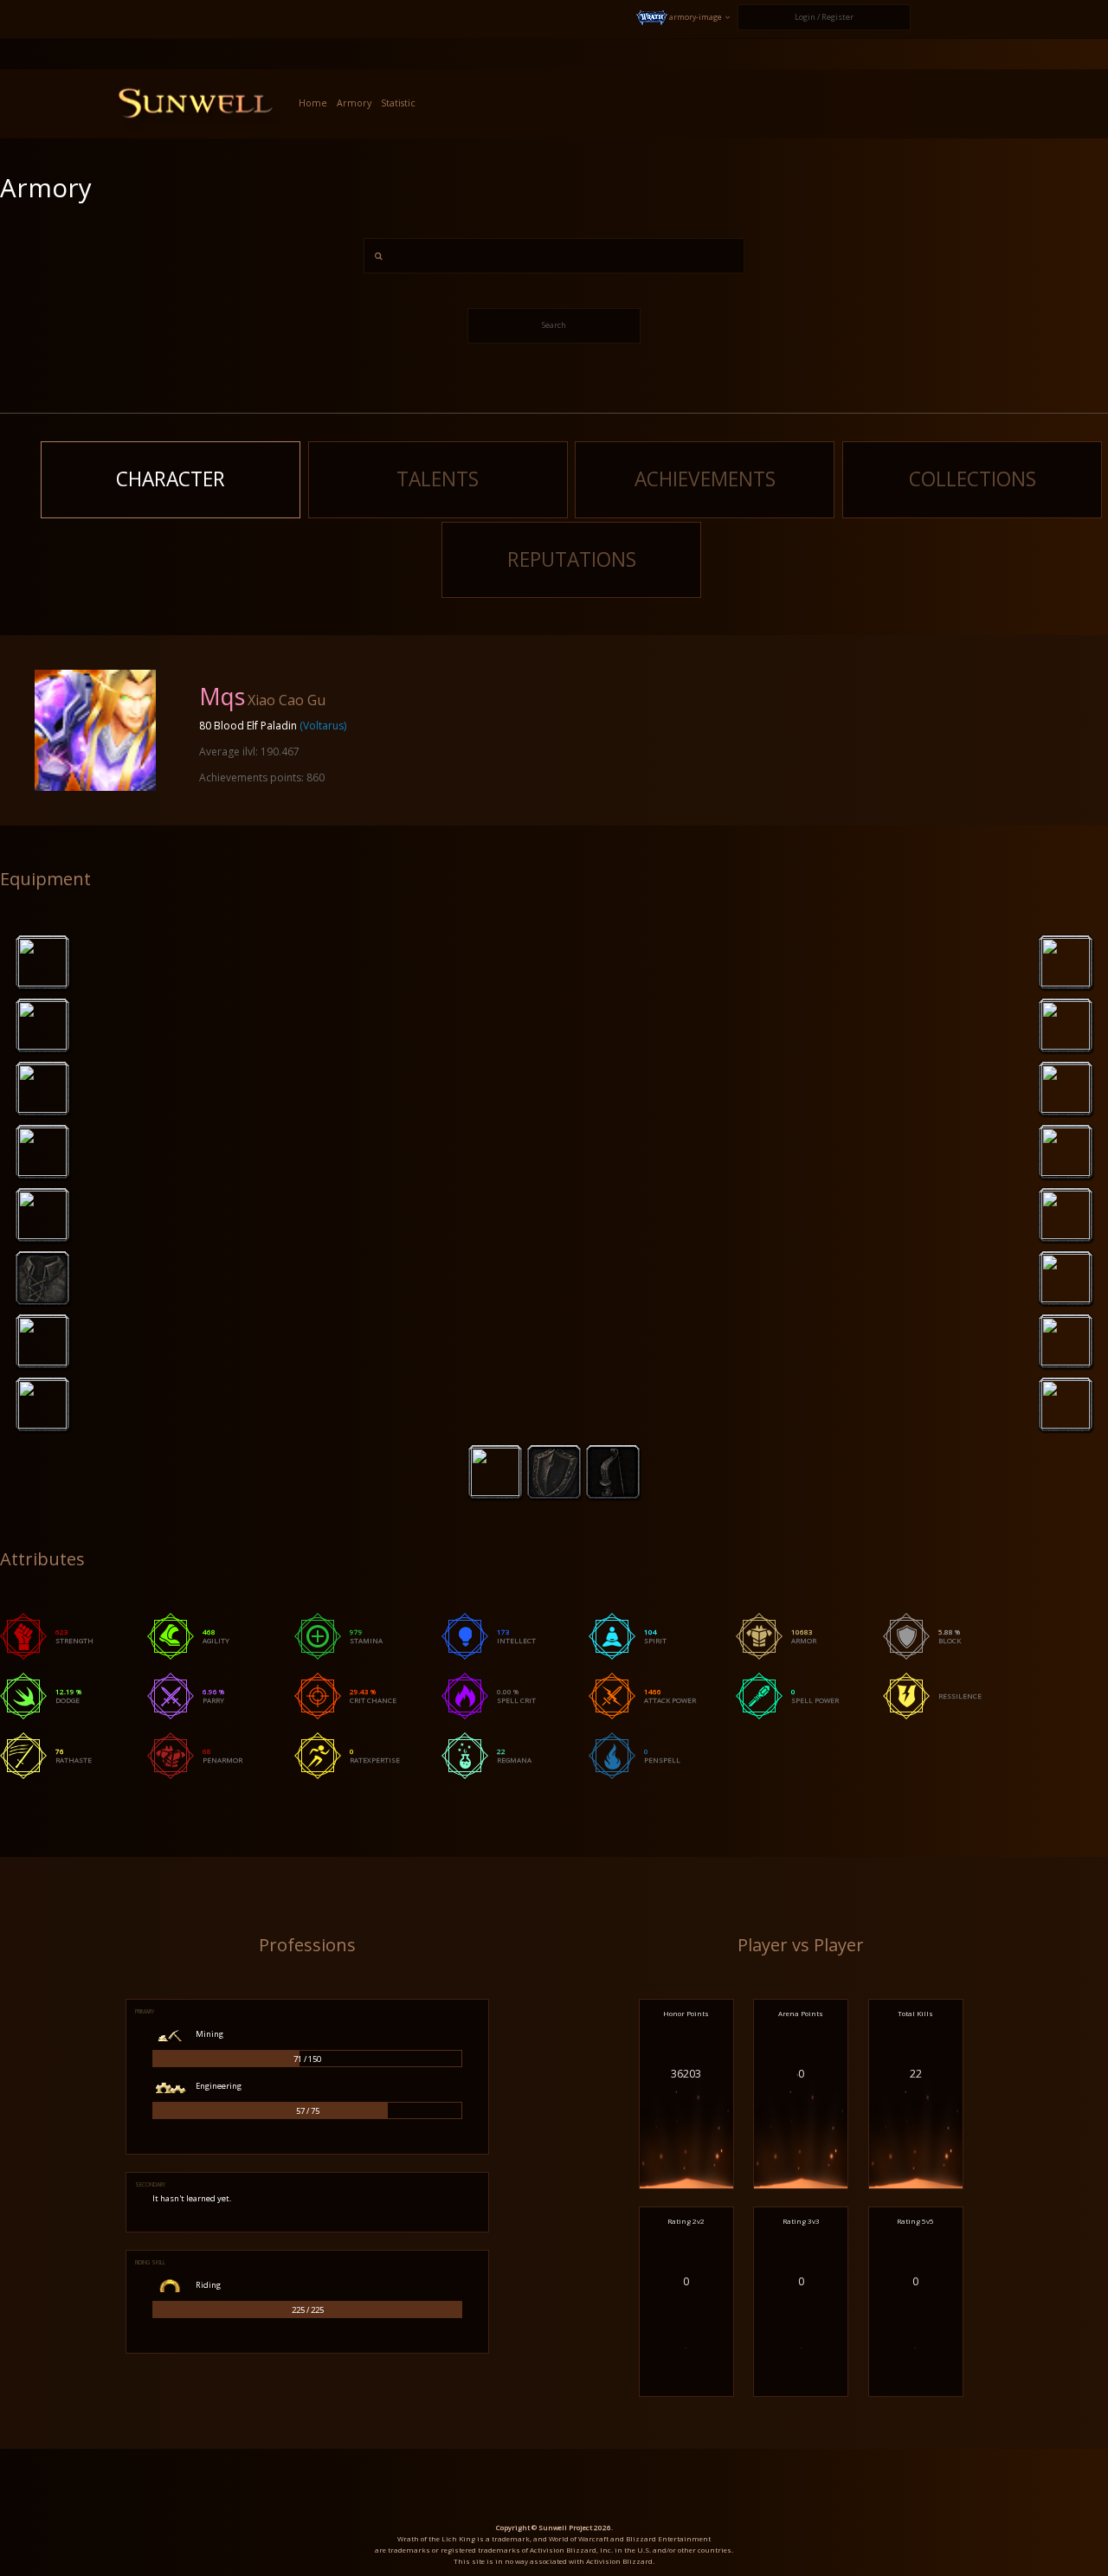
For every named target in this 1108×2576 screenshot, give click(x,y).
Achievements (705, 479)
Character (171, 479)
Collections (973, 479)
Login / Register (824, 17)
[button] (684, 18)
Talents (438, 479)
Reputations (572, 559)
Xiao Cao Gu (287, 700)
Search (554, 325)
